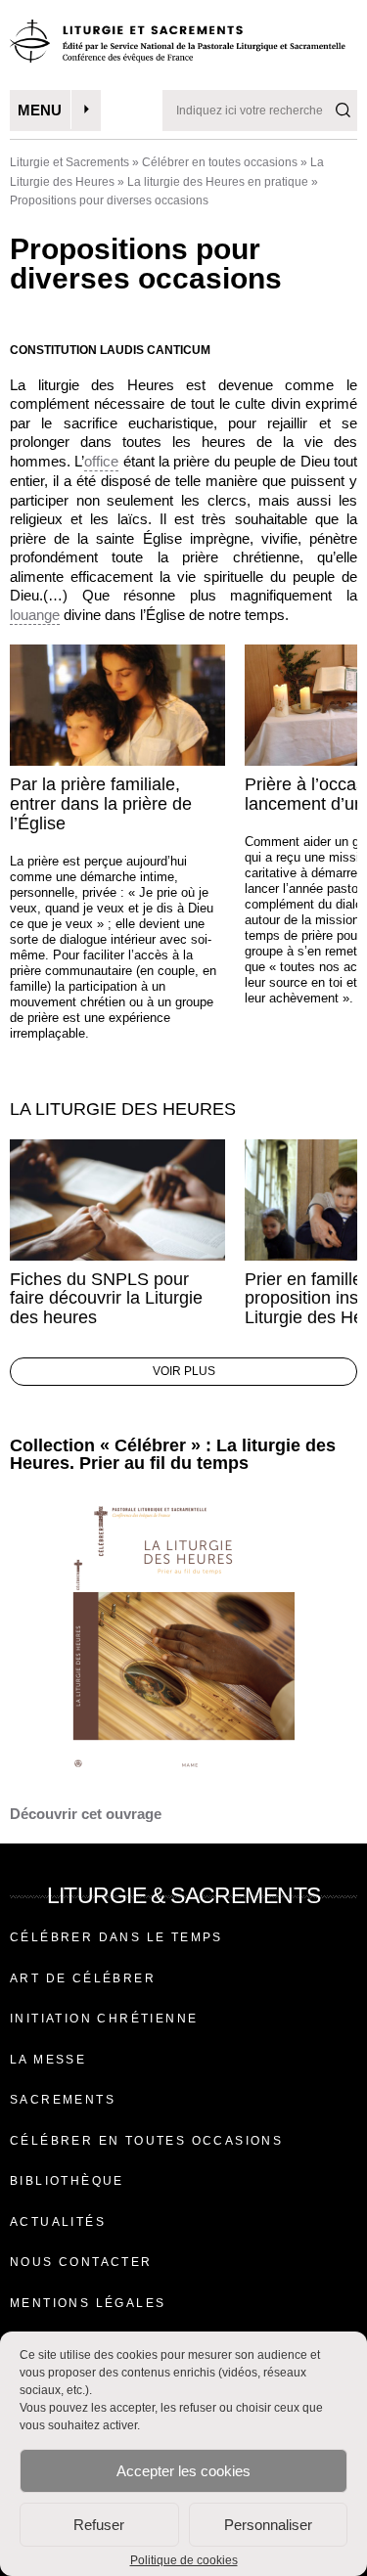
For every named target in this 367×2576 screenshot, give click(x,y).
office (101, 461)
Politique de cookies (184, 2560)
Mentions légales (88, 2303)
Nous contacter (81, 2262)
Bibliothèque (67, 2181)
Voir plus (184, 1371)
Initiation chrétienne (104, 2019)
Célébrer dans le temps (116, 1937)
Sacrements (63, 2100)
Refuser (99, 2525)
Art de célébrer (83, 1978)
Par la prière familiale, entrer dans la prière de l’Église (101, 804)
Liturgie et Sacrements (69, 162)
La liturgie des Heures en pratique (218, 182)
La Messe (48, 2060)
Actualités (58, 2222)
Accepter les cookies (183, 2471)
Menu (40, 110)
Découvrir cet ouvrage (86, 1814)
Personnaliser (268, 2525)
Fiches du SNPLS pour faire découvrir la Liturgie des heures (106, 1299)
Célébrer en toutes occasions (220, 162)
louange (35, 615)
